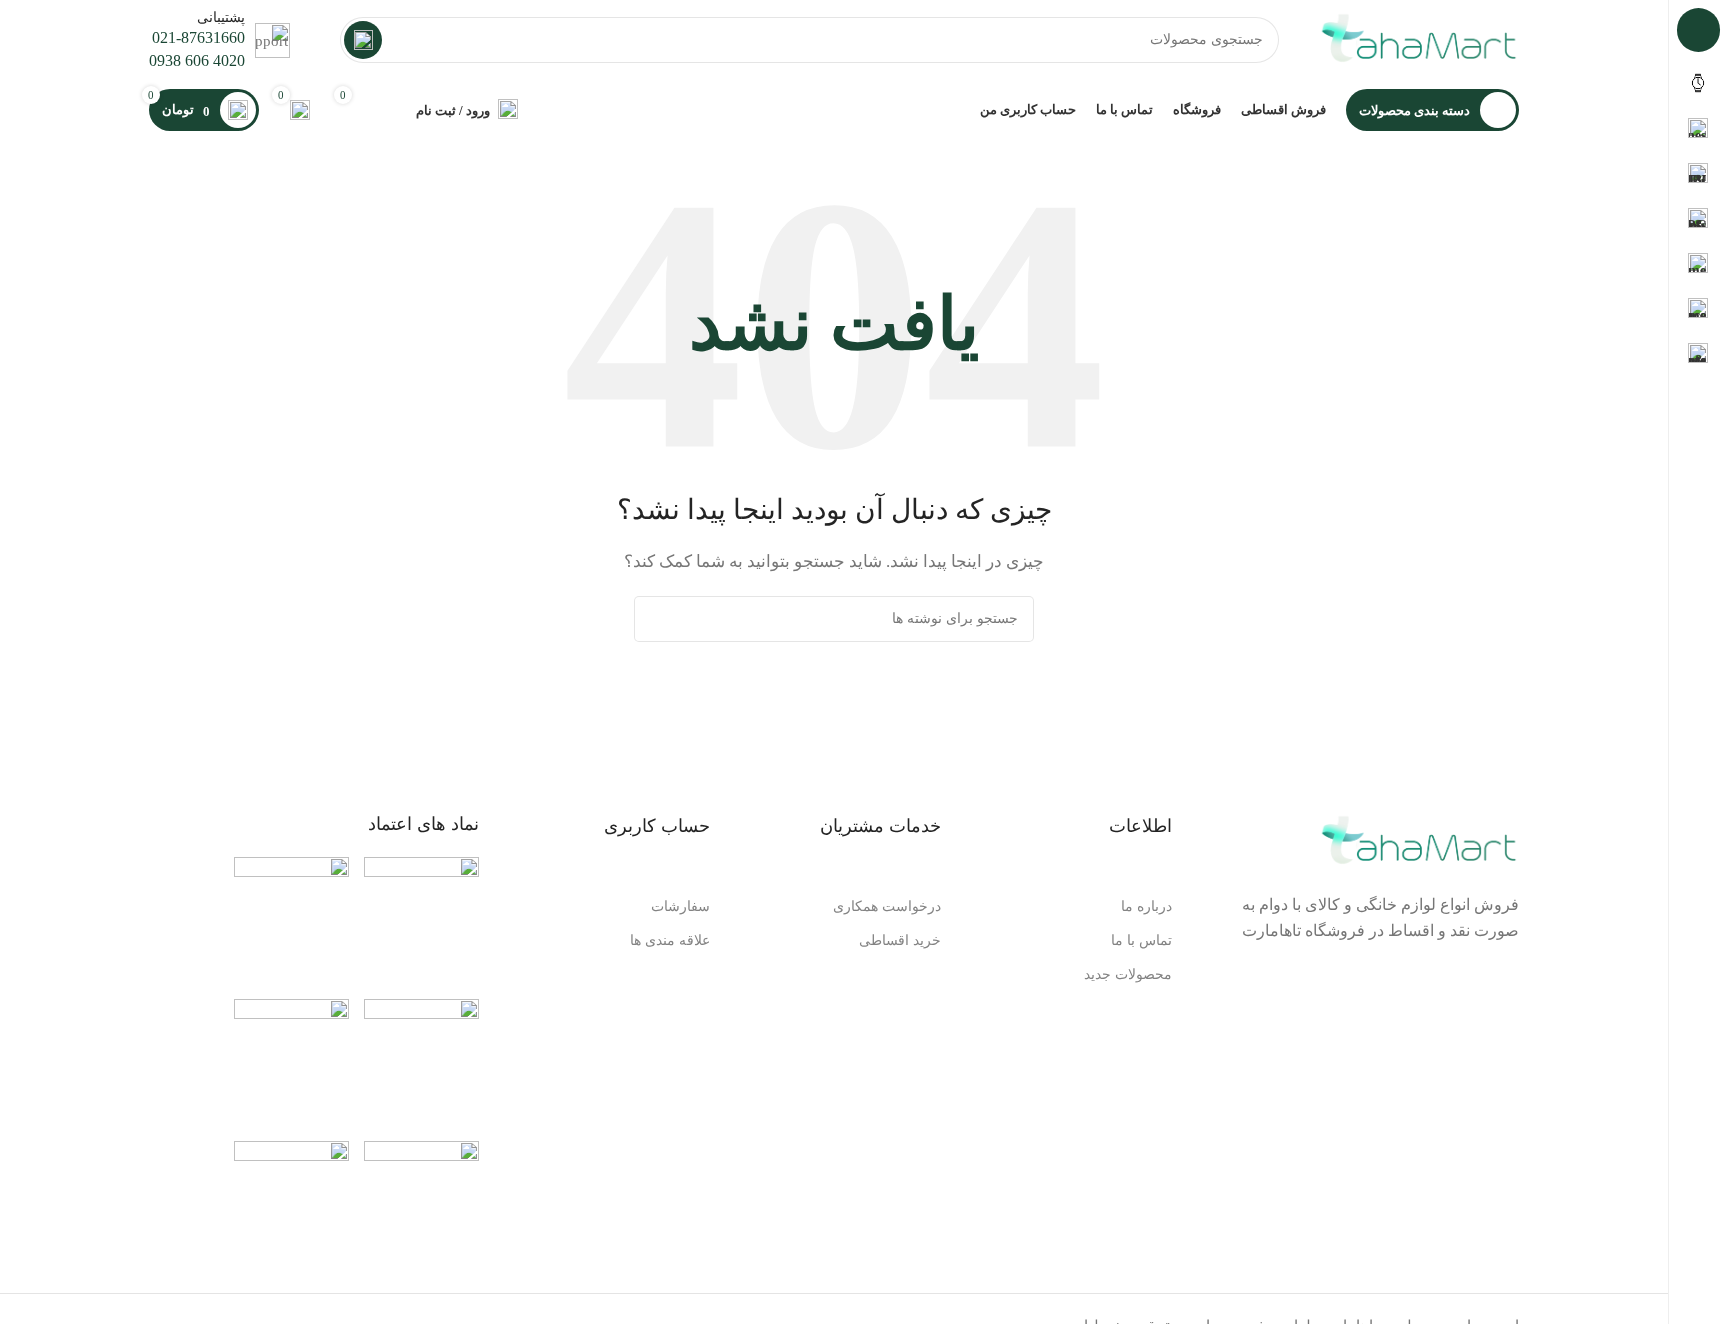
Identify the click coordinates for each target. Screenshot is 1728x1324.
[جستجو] (363, 40)
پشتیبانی (221, 17)
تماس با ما (1141, 940)
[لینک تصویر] (421, 917)
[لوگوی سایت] (1419, 38)
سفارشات (680, 906)
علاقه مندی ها (670, 940)
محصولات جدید (1128, 974)
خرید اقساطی (900, 940)
